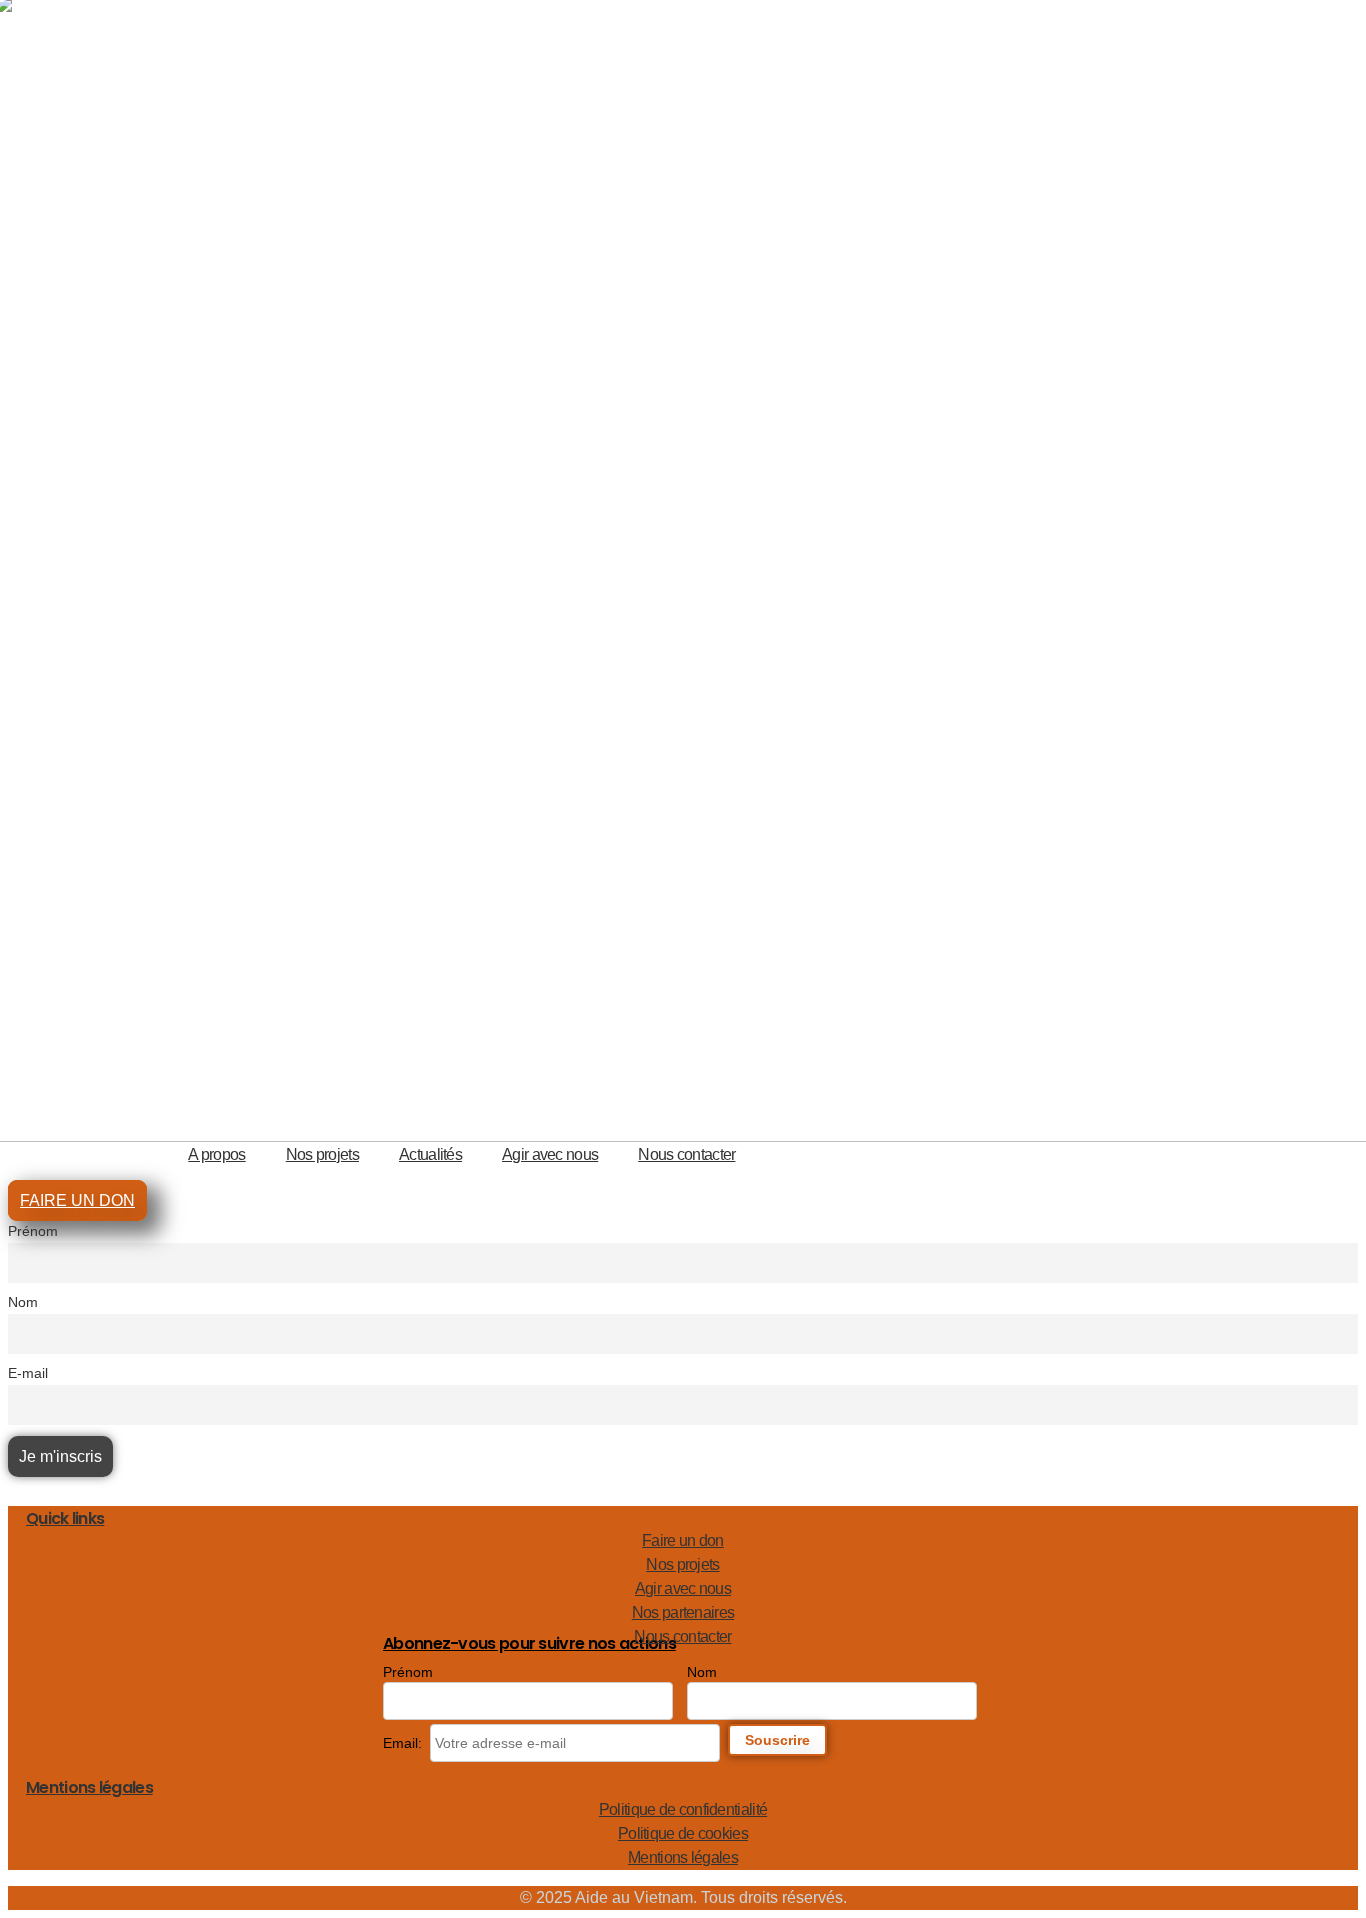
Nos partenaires (683, 1612)
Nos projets (322, 1154)
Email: (402, 1743)
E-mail (28, 1373)
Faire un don (683, 1540)
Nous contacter (686, 1154)
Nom (23, 1302)
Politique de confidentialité (683, 1809)
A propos (216, 1154)
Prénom (33, 1231)
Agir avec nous (550, 1154)
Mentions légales (683, 1857)
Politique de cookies (683, 1833)
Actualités (430, 1154)
